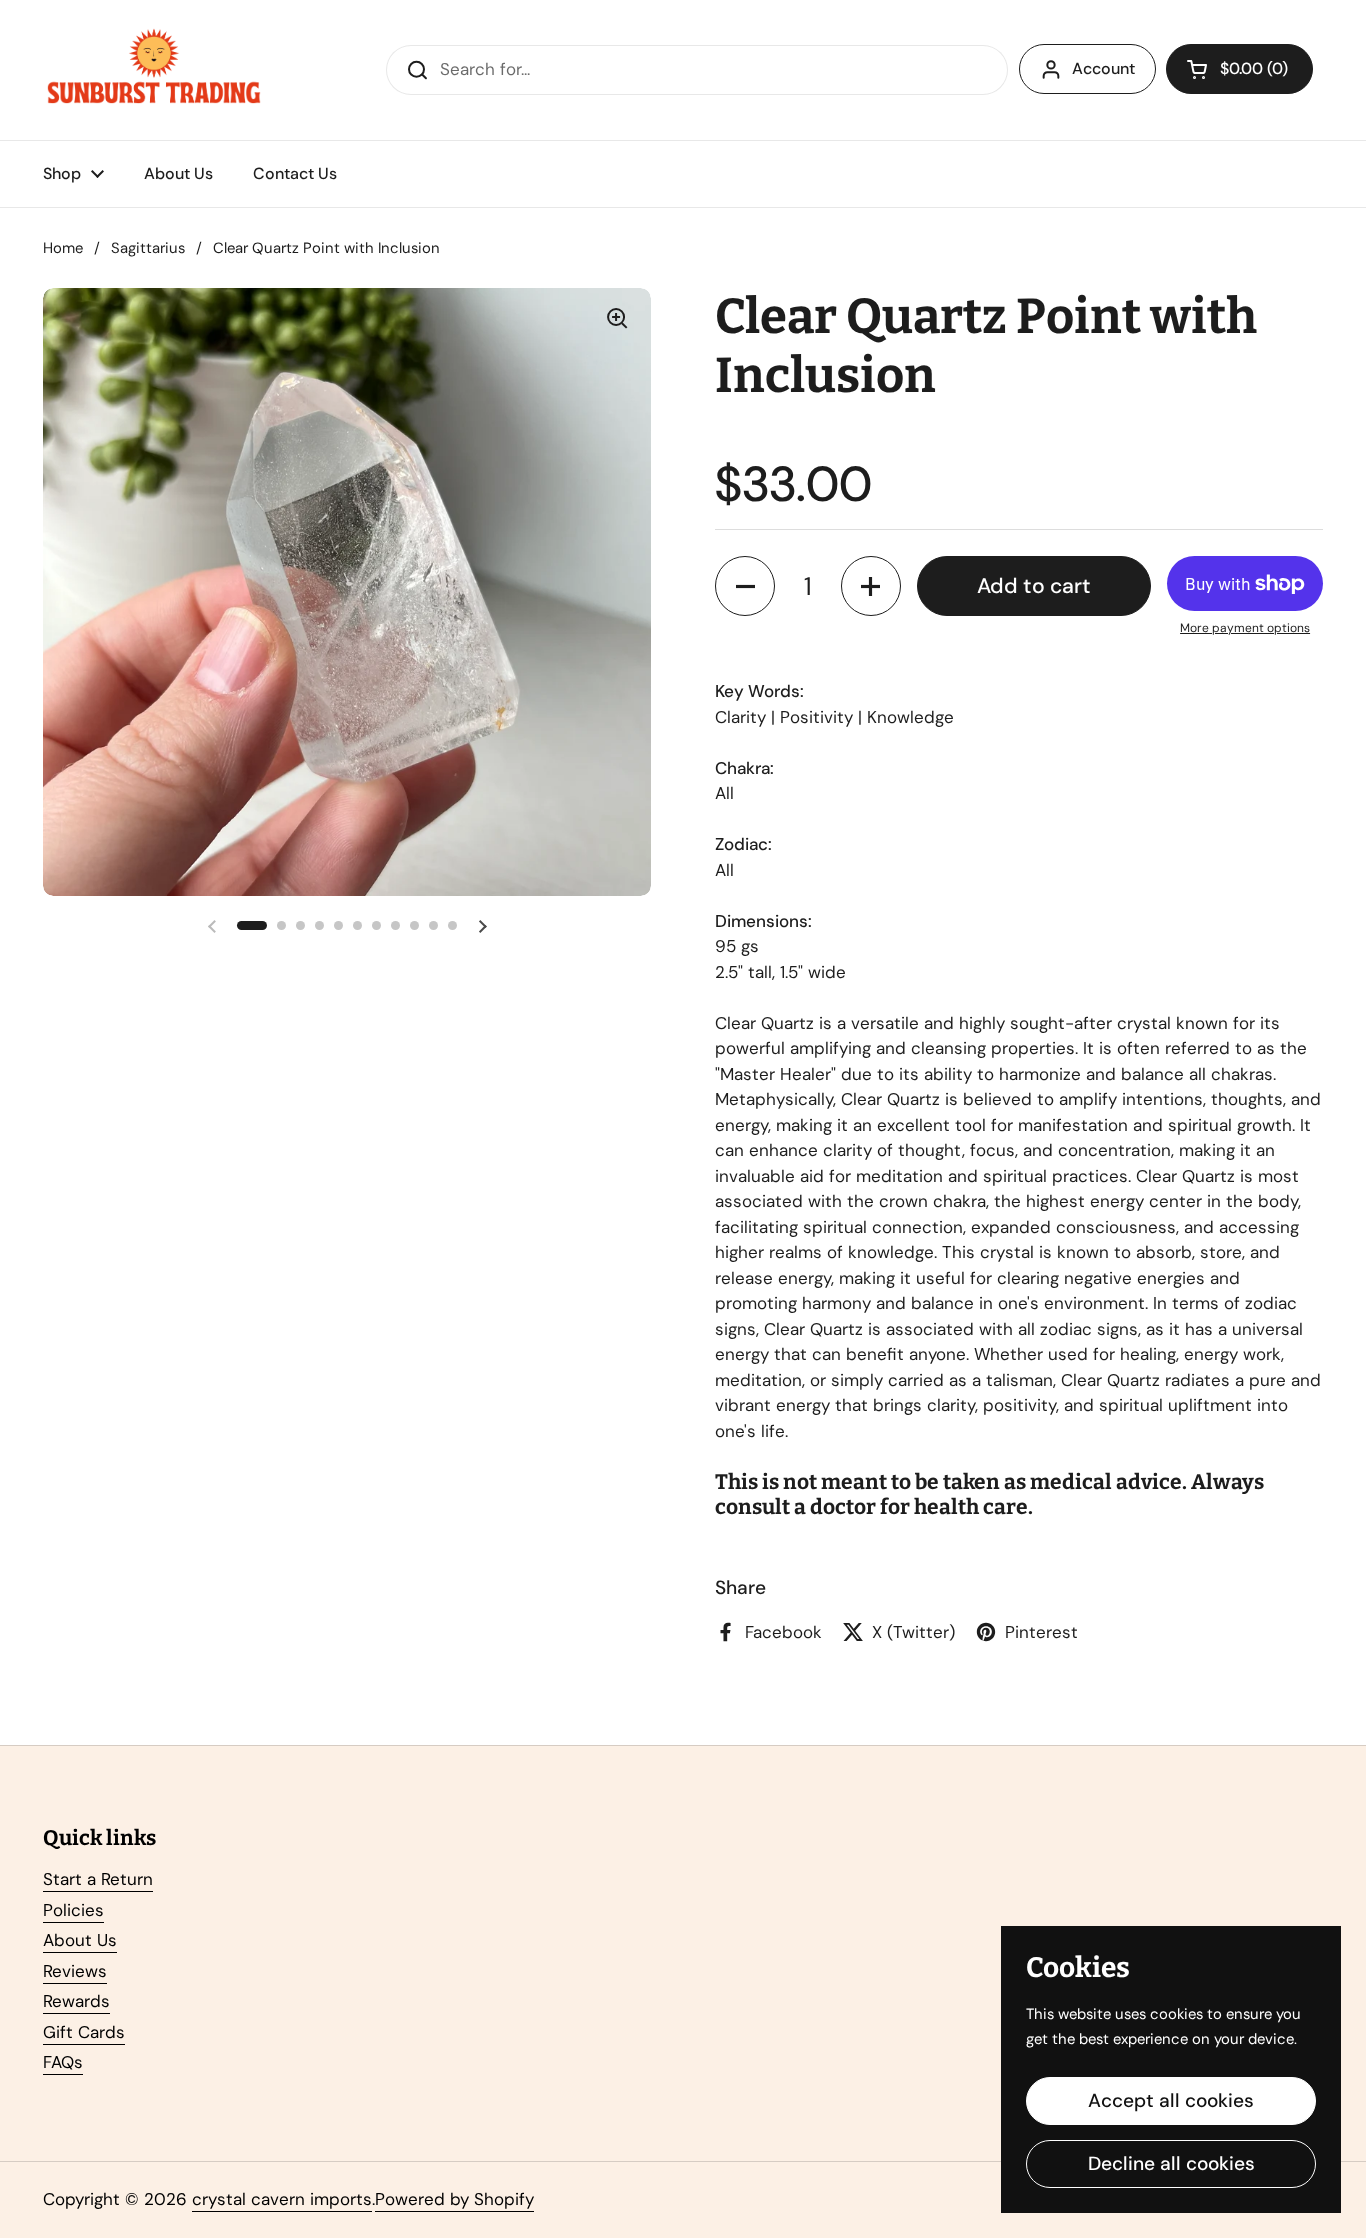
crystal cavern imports (282, 2199)
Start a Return (98, 1879)
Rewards (76, 2001)
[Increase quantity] (871, 586)
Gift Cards (84, 2032)
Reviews (75, 1971)
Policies (73, 1910)
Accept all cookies (1171, 2100)
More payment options (1245, 628)
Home (63, 248)
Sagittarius (148, 248)
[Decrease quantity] (745, 586)
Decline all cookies (1171, 2163)
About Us (80, 1940)
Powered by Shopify (454, 2199)
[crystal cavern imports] (154, 70)
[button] (1239, 69)
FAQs (63, 2062)
